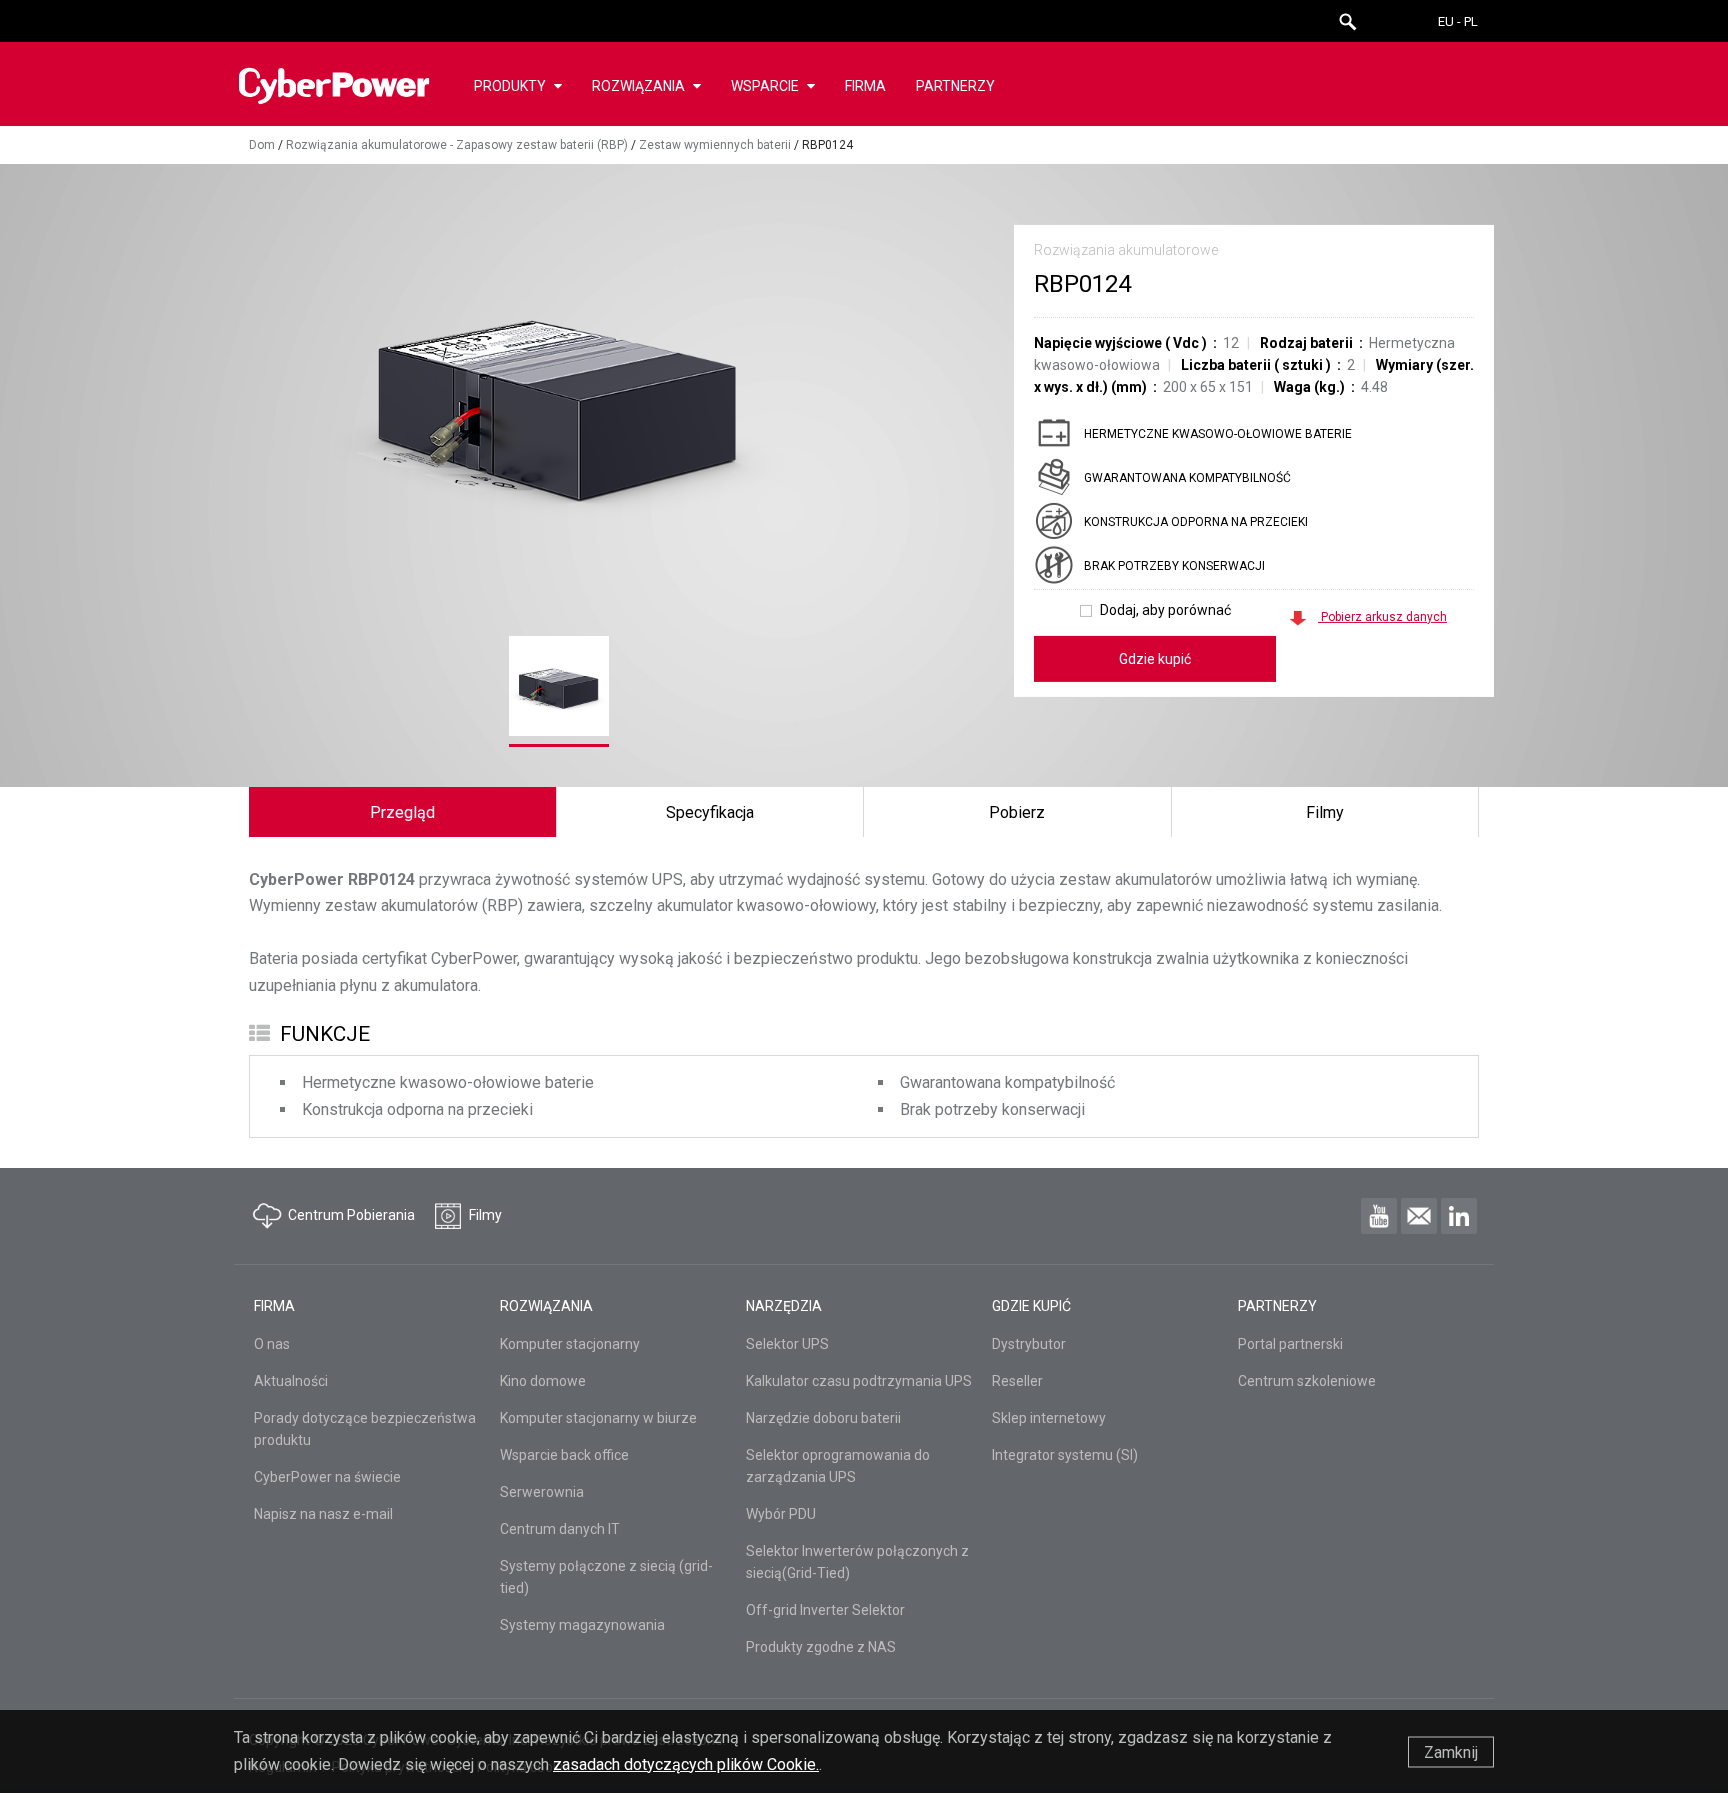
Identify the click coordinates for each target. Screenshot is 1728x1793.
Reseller (1017, 1381)
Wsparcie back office (564, 1455)
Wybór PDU (781, 1514)
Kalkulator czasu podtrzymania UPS (859, 1381)
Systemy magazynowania (582, 1625)
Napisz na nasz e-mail (323, 1514)
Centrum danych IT (560, 1529)
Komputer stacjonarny (570, 1344)
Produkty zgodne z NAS (821, 1647)
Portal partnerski (1290, 1344)
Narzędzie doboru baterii (823, 1418)
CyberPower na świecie (327, 1477)
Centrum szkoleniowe (1307, 1381)
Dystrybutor (1029, 1344)
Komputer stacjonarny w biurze (598, 1418)
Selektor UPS (787, 1344)
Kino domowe (543, 1381)
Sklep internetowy (1049, 1418)
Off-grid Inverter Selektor (825, 1610)
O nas (272, 1344)
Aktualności (291, 1381)
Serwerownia (542, 1492)
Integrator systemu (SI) (1065, 1455)
